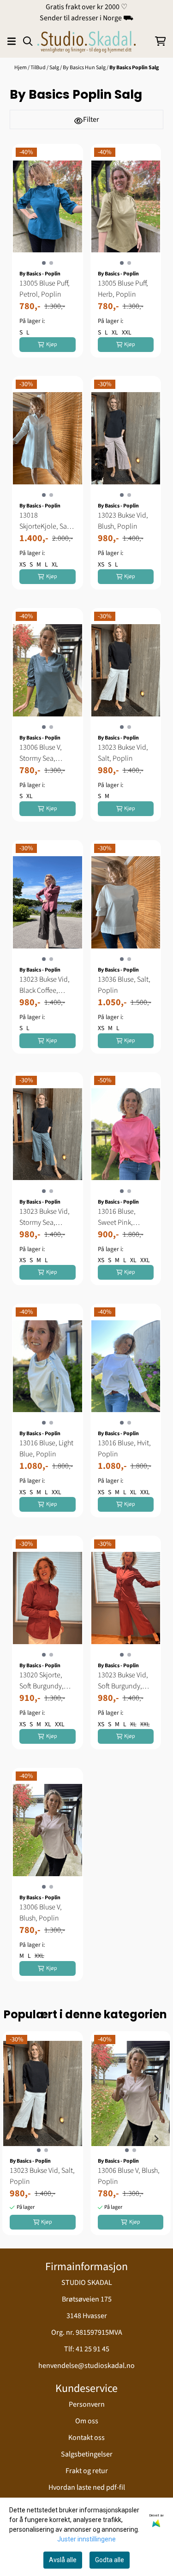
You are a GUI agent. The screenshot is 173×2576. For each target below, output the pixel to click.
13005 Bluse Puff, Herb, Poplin (123, 289)
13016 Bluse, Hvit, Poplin (124, 1449)
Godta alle (110, 2560)
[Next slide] (156, 2139)
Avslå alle (63, 2560)
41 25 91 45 (92, 2349)
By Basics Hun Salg (85, 68)
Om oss (87, 2421)
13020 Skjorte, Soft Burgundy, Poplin (42, 1681)
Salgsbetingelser (87, 2454)
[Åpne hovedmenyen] (12, 41)
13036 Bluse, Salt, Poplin (124, 985)
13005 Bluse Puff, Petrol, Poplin (45, 289)
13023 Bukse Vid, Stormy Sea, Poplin (45, 1217)
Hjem (21, 68)
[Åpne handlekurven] (160, 41)
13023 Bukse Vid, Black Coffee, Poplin (45, 985)
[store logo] (86, 41)
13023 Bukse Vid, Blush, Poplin (123, 521)
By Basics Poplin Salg (134, 68)
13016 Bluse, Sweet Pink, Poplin (117, 1217)
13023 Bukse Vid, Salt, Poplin (123, 753)
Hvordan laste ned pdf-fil (87, 2487)
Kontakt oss (86, 2438)
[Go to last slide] (17, 2139)
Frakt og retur (87, 2471)
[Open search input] (28, 41)
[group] (43, 2139)
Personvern (87, 2404)
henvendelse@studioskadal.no (86, 2366)
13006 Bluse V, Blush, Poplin (41, 1913)
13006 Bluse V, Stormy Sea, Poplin (41, 753)
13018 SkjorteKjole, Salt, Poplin (46, 521)
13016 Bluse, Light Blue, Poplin (46, 1449)
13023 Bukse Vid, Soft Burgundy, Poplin (123, 1681)
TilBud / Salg (45, 68)
